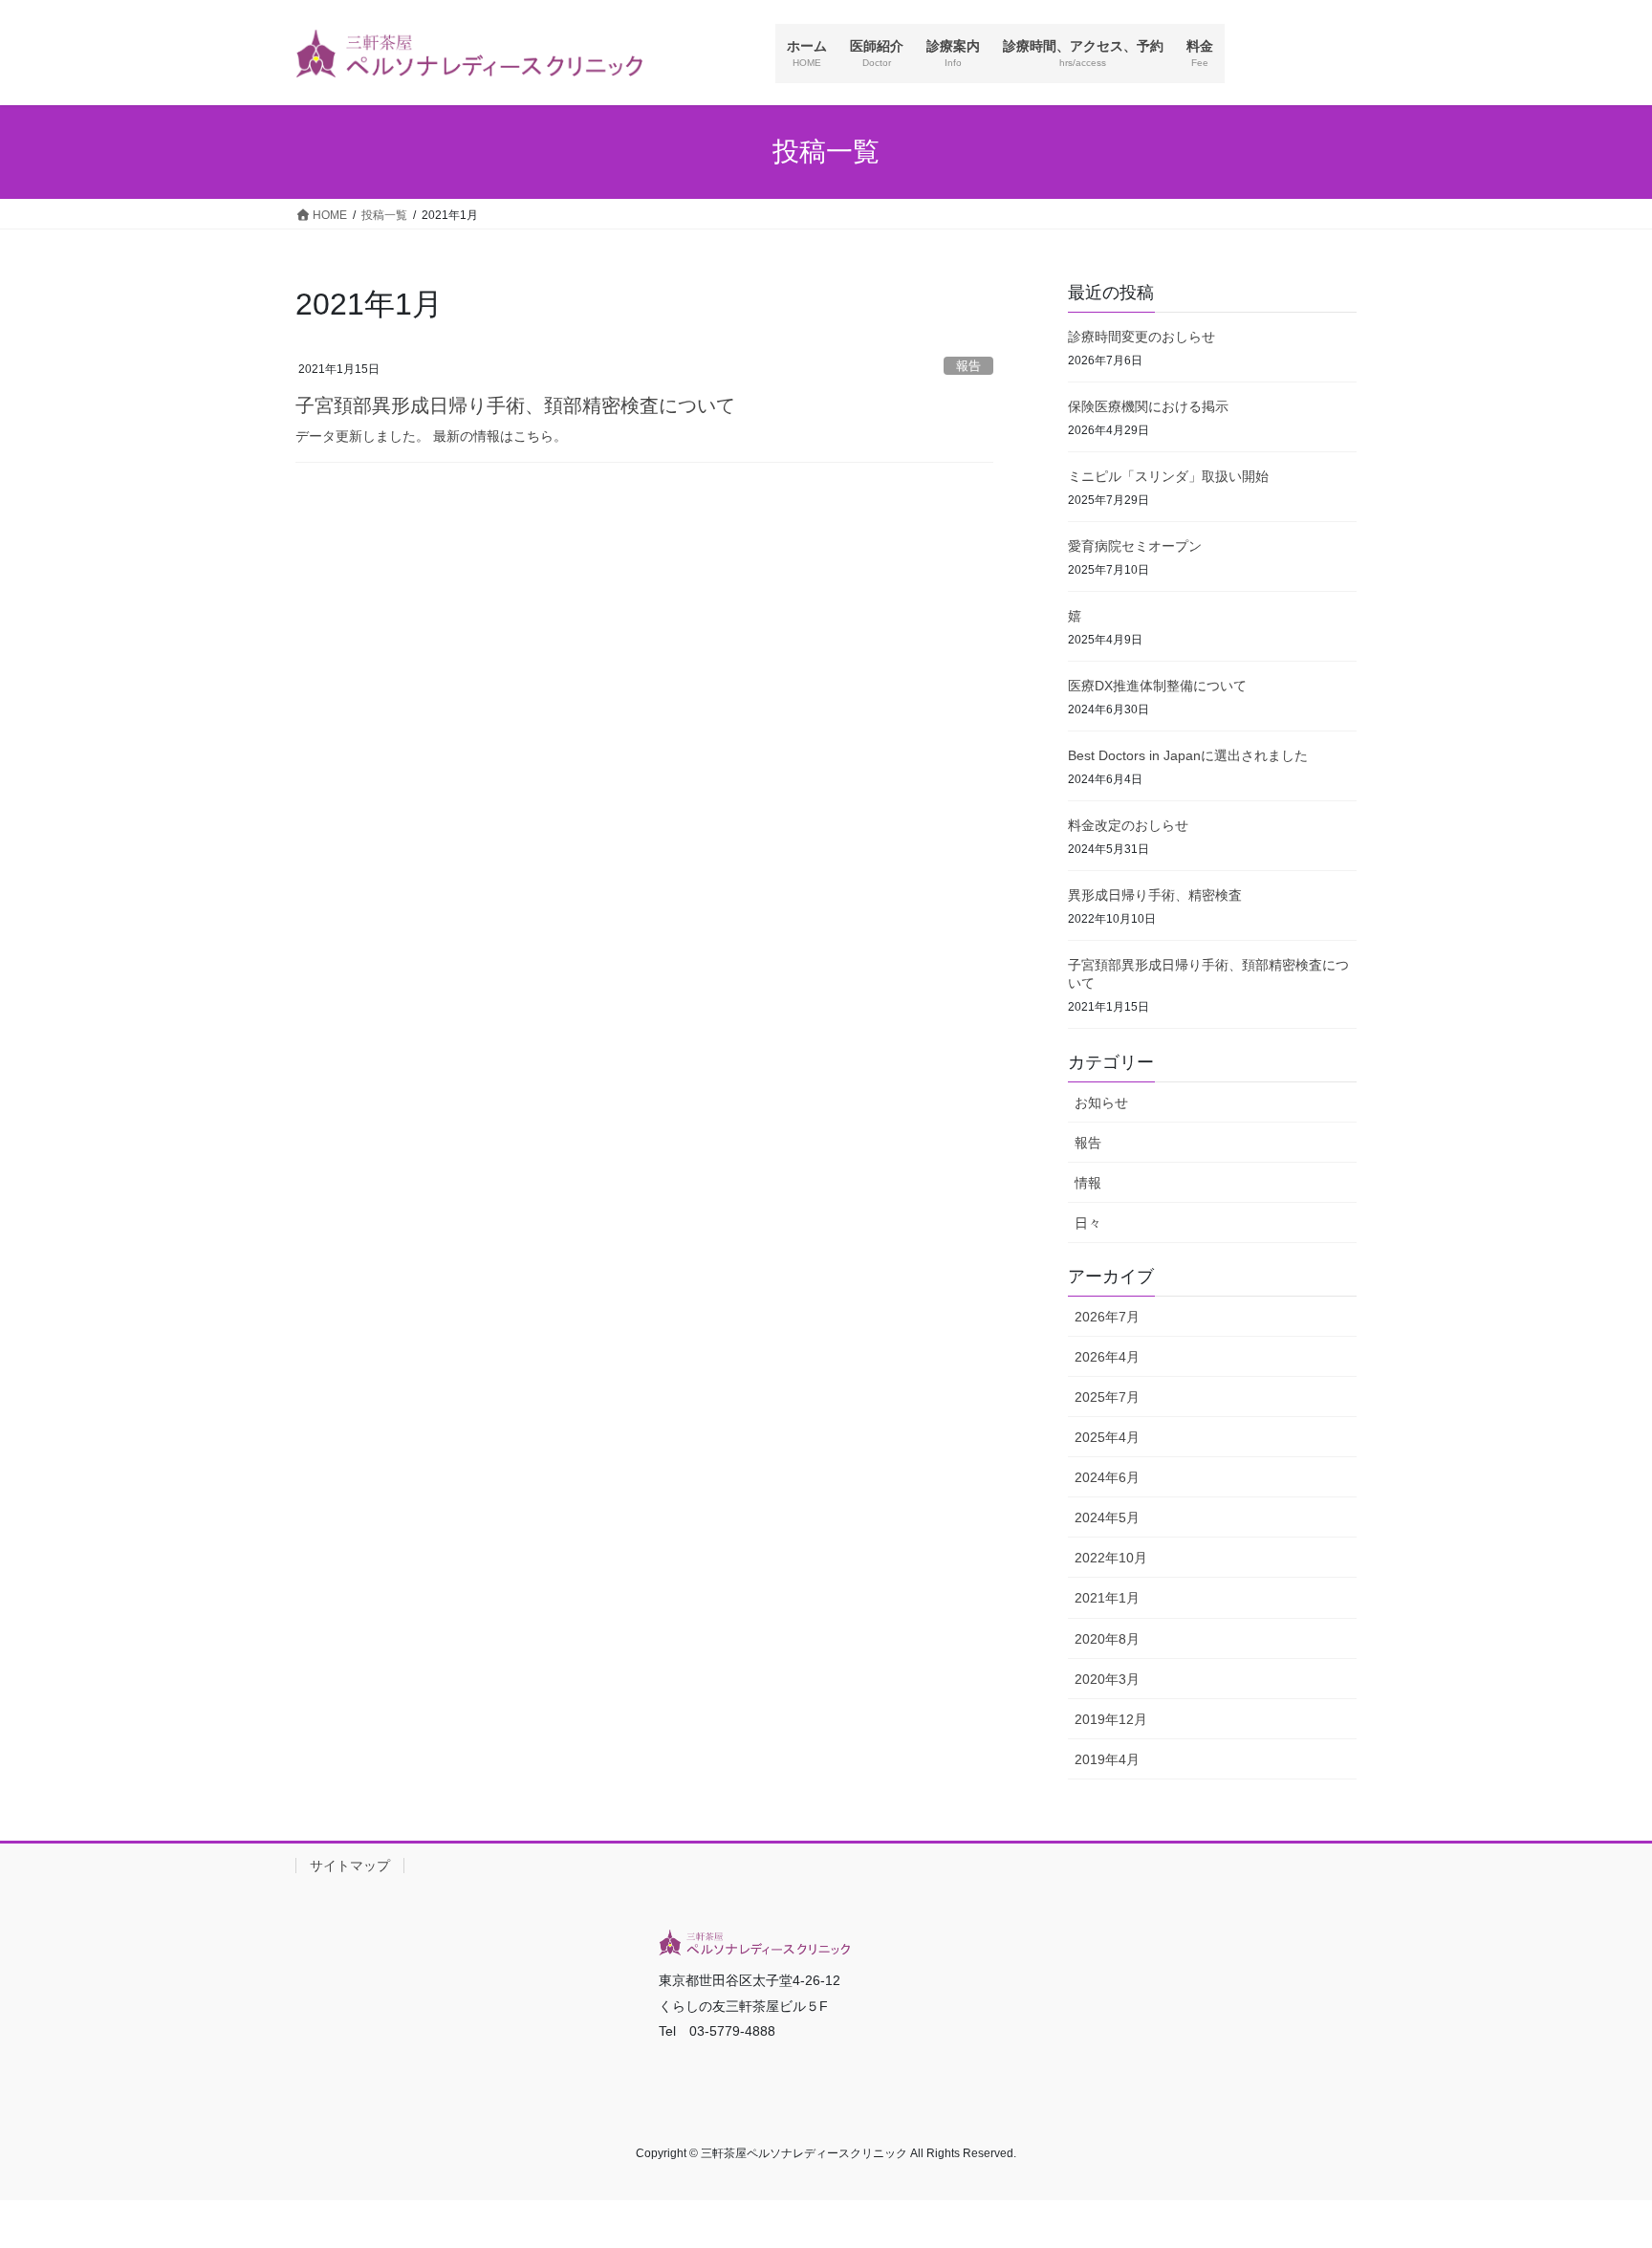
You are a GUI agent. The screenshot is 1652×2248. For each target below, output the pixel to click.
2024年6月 (1107, 1477)
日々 (1088, 1223)
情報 (1088, 1183)
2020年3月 (1107, 1679)
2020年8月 (1107, 1639)
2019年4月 (1107, 1759)
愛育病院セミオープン (1135, 546)
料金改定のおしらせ (1128, 825)
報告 (968, 366)
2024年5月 (1107, 1517)
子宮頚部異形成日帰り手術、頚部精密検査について (515, 405)
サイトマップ (350, 1866)
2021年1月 (1107, 1598)
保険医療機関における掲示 (1148, 406)
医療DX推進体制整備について (1157, 686)
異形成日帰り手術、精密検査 (1155, 895)
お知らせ (1101, 1102)
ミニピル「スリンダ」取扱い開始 (1168, 476)
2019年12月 (1111, 1719)
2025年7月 (1107, 1397)
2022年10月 (1111, 1558)
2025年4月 (1107, 1437)
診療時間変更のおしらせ (1141, 337)
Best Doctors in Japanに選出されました (1188, 755)
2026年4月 (1107, 1357)
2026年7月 (1107, 1317)
